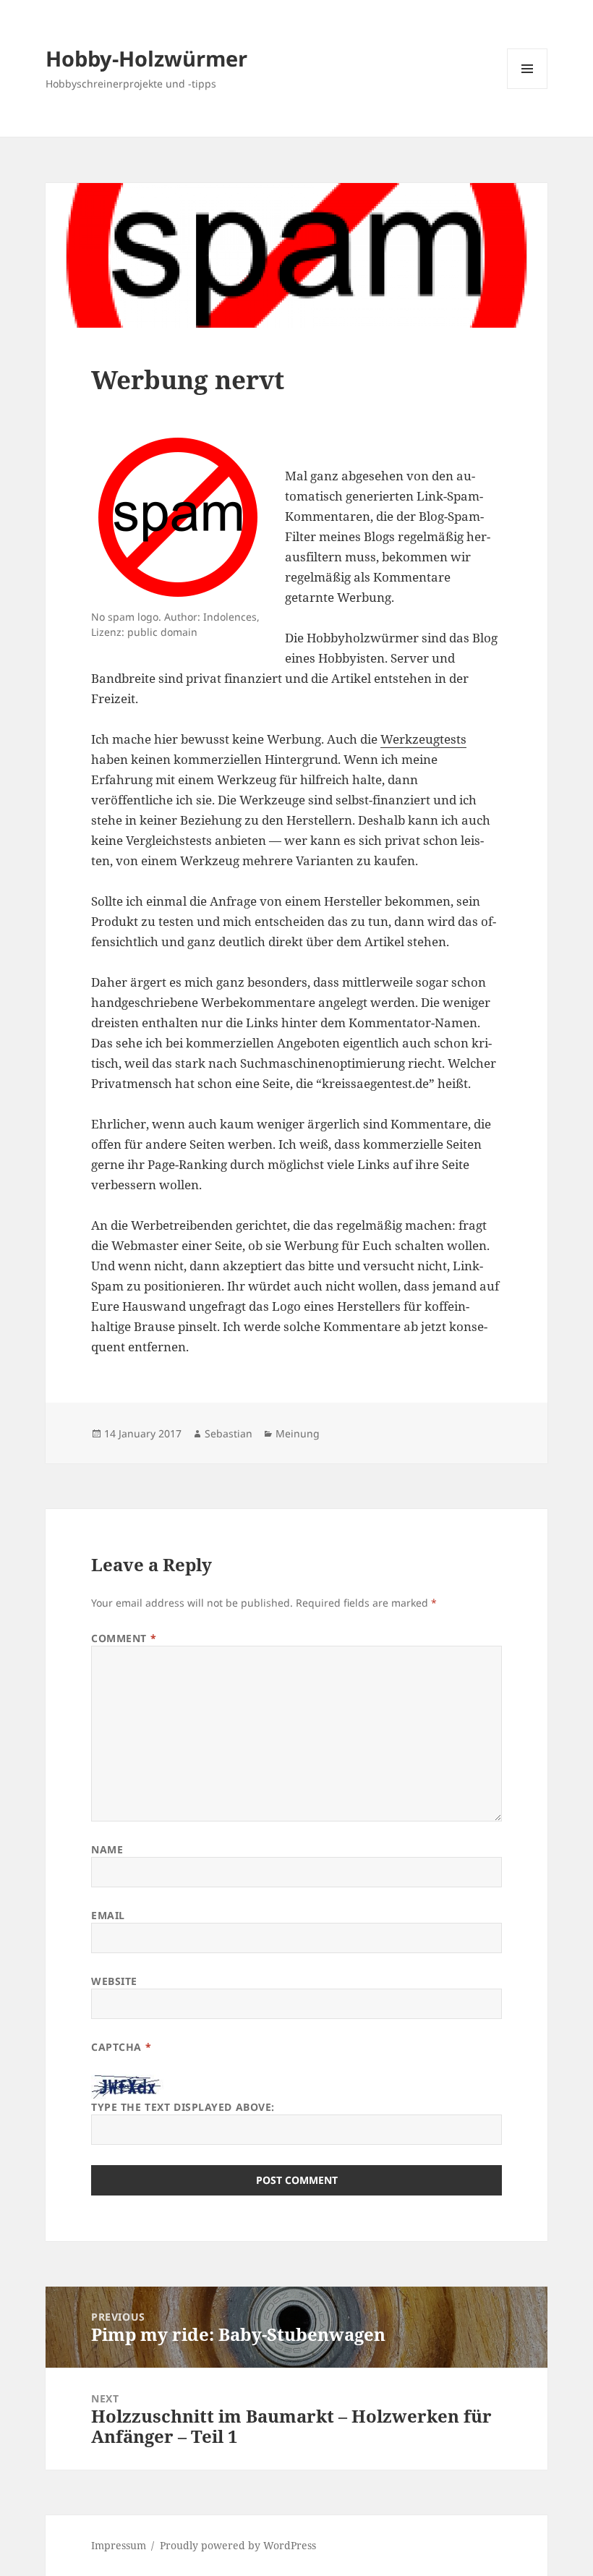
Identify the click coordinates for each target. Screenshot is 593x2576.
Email (108, 1915)
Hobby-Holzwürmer (146, 58)
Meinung (298, 1433)
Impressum (119, 2545)
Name (107, 1849)
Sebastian (229, 1433)
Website (114, 1981)
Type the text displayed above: (183, 2107)
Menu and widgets (528, 89)
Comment (124, 1638)
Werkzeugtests (423, 739)
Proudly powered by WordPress (238, 2545)
